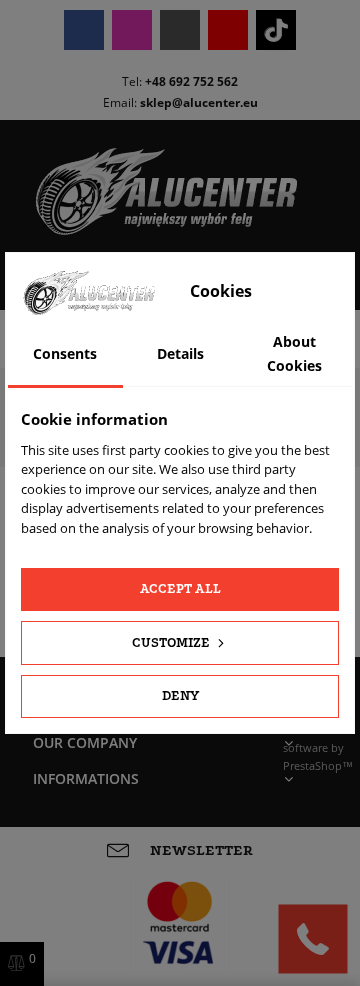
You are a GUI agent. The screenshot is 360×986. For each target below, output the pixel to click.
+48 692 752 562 (191, 81)
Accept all (180, 588)
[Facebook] (84, 30)
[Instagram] (132, 30)
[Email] (180, 30)
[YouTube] (228, 30)
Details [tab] (180, 353)
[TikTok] (276, 30)
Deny (180, 695)
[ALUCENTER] (180, 191)
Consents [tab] (65, 353)
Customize (172, 642)
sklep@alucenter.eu (199, 102)
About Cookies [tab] (294, 353)
